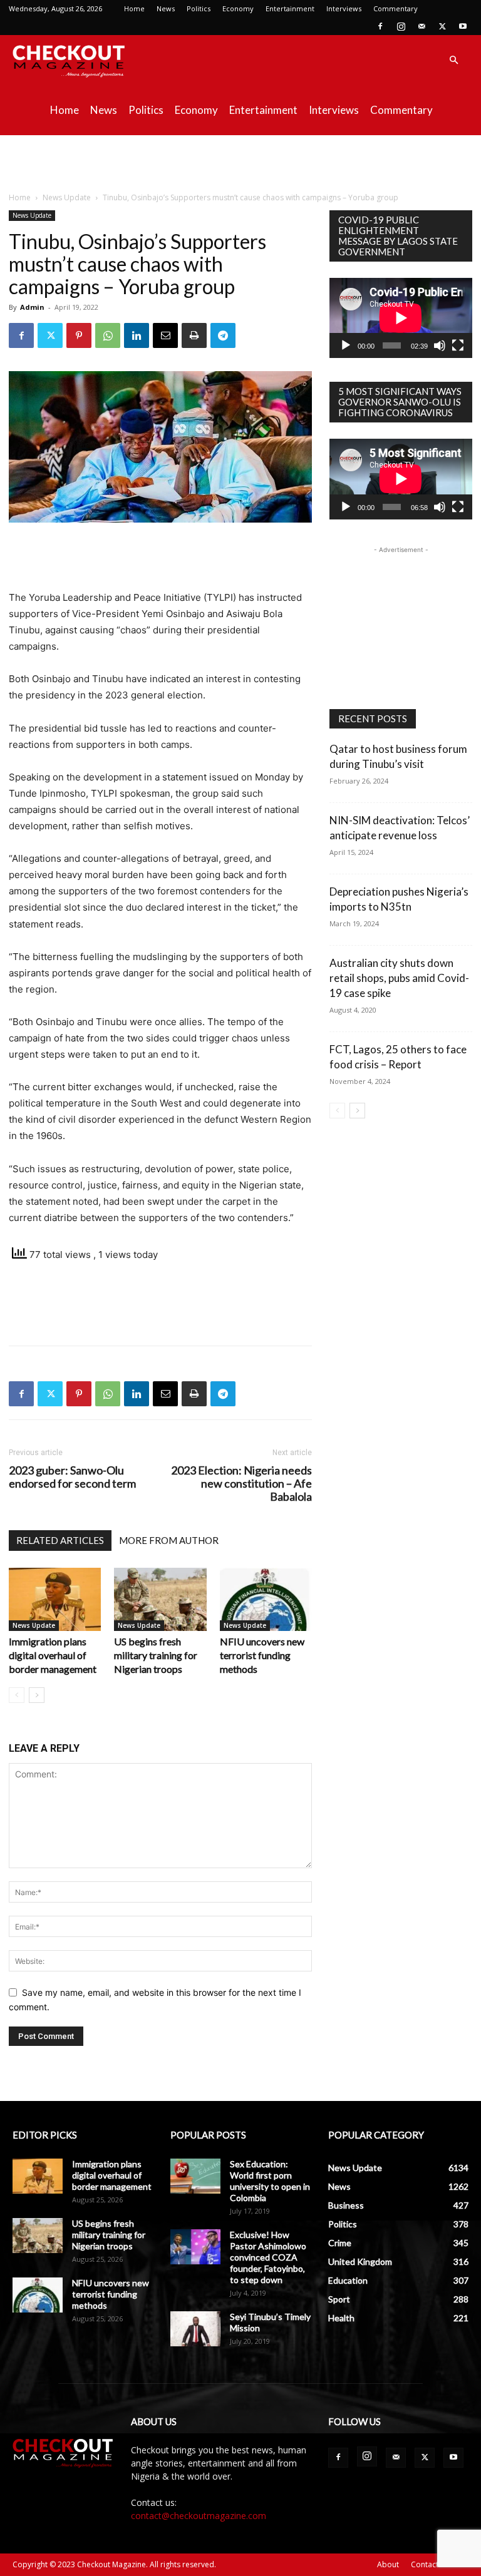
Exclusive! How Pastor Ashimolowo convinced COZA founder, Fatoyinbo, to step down (268, 2257)
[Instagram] (401, 26)
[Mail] (422, 26)
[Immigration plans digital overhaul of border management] (55, 1599)
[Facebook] (380, 26)
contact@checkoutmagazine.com (199, 2516)
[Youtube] (463, 26)
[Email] (165, 335)
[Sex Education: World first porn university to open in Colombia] (195, 2176)
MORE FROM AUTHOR (169, 1540)
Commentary (396, 8)
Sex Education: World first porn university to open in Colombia (270, 2181)
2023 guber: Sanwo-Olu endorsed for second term (72, 1477)
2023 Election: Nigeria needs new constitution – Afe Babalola (241, 1484)
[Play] (346, 345)
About (388, 2564)
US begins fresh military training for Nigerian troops (156, 1655)
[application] (401, 318)
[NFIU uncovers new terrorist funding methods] (266, 1599)
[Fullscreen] (458, 345)
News (166, 8)
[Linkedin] (137, 335)
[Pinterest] (79, 335)
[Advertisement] (240, 163)
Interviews (344, 8)
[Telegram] (223, 335)
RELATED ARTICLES (60, 1540)
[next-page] (37, 1695)
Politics (199, 8)
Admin (32, 307)
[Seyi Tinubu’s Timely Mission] (195, 2329)
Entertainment (290, 8)
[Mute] (440, 345)
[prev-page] (17, 1695)
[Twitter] (442, 26)
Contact (425, 2564)
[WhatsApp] (108, 335)
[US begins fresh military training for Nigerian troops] (160, 1599)
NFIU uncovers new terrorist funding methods (262, 1655)
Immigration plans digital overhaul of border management (53, 1655)
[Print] (194, 335)
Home (134, 8)
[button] (453, 60)
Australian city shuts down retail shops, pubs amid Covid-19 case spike (399, 978)
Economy (238, 8)
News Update (67, 197)
